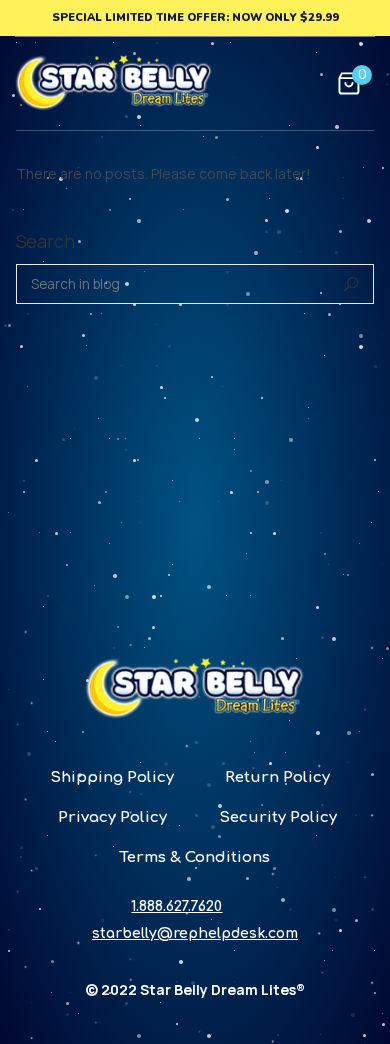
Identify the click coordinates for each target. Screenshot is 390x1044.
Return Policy (277, 777)
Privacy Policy (112, 817)
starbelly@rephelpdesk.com (195, 933)
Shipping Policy (112, 777)
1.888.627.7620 (176, 906)
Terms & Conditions (194, 857)
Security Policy (278, 817)
